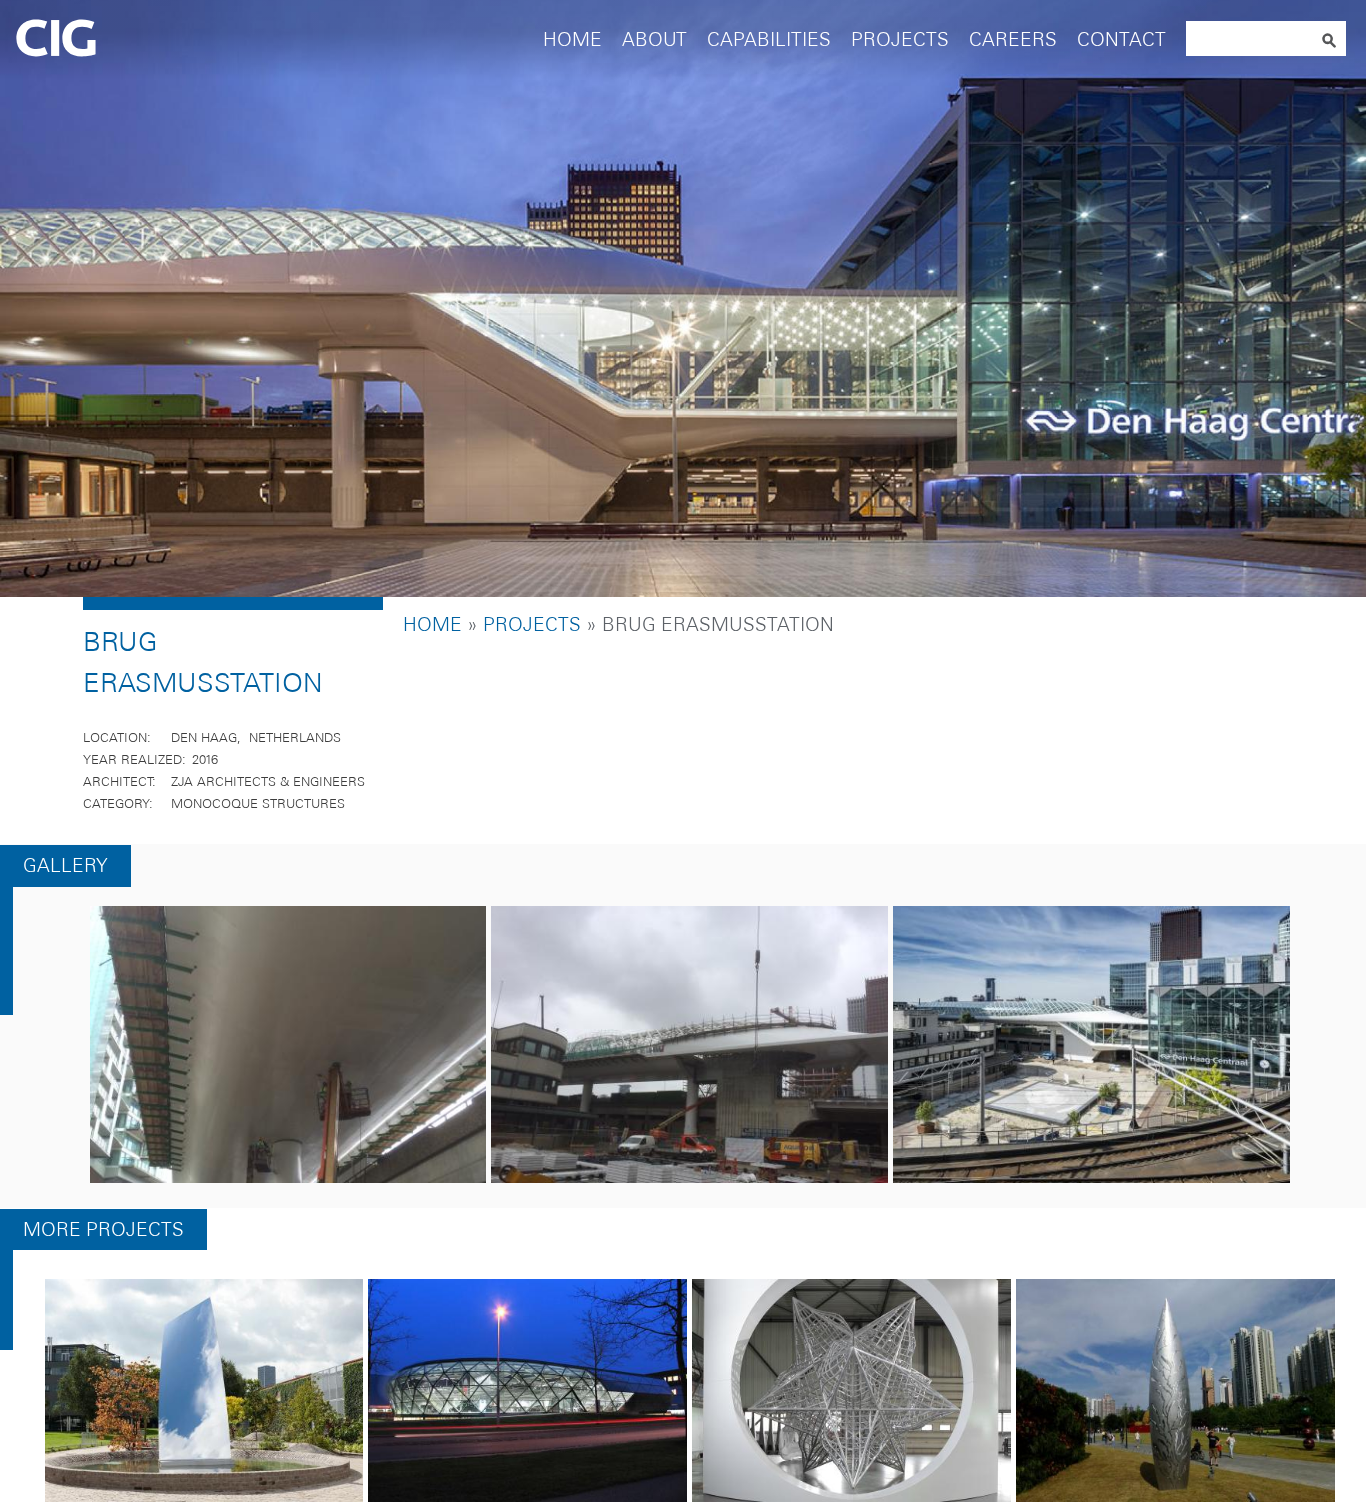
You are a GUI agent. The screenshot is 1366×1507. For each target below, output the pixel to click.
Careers (1013, 39)
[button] (288, 1050)
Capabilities (769, 39)
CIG (111, 40)
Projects (900, 39)
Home (572, 39)
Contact (1121, 39)
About (654, 39)
